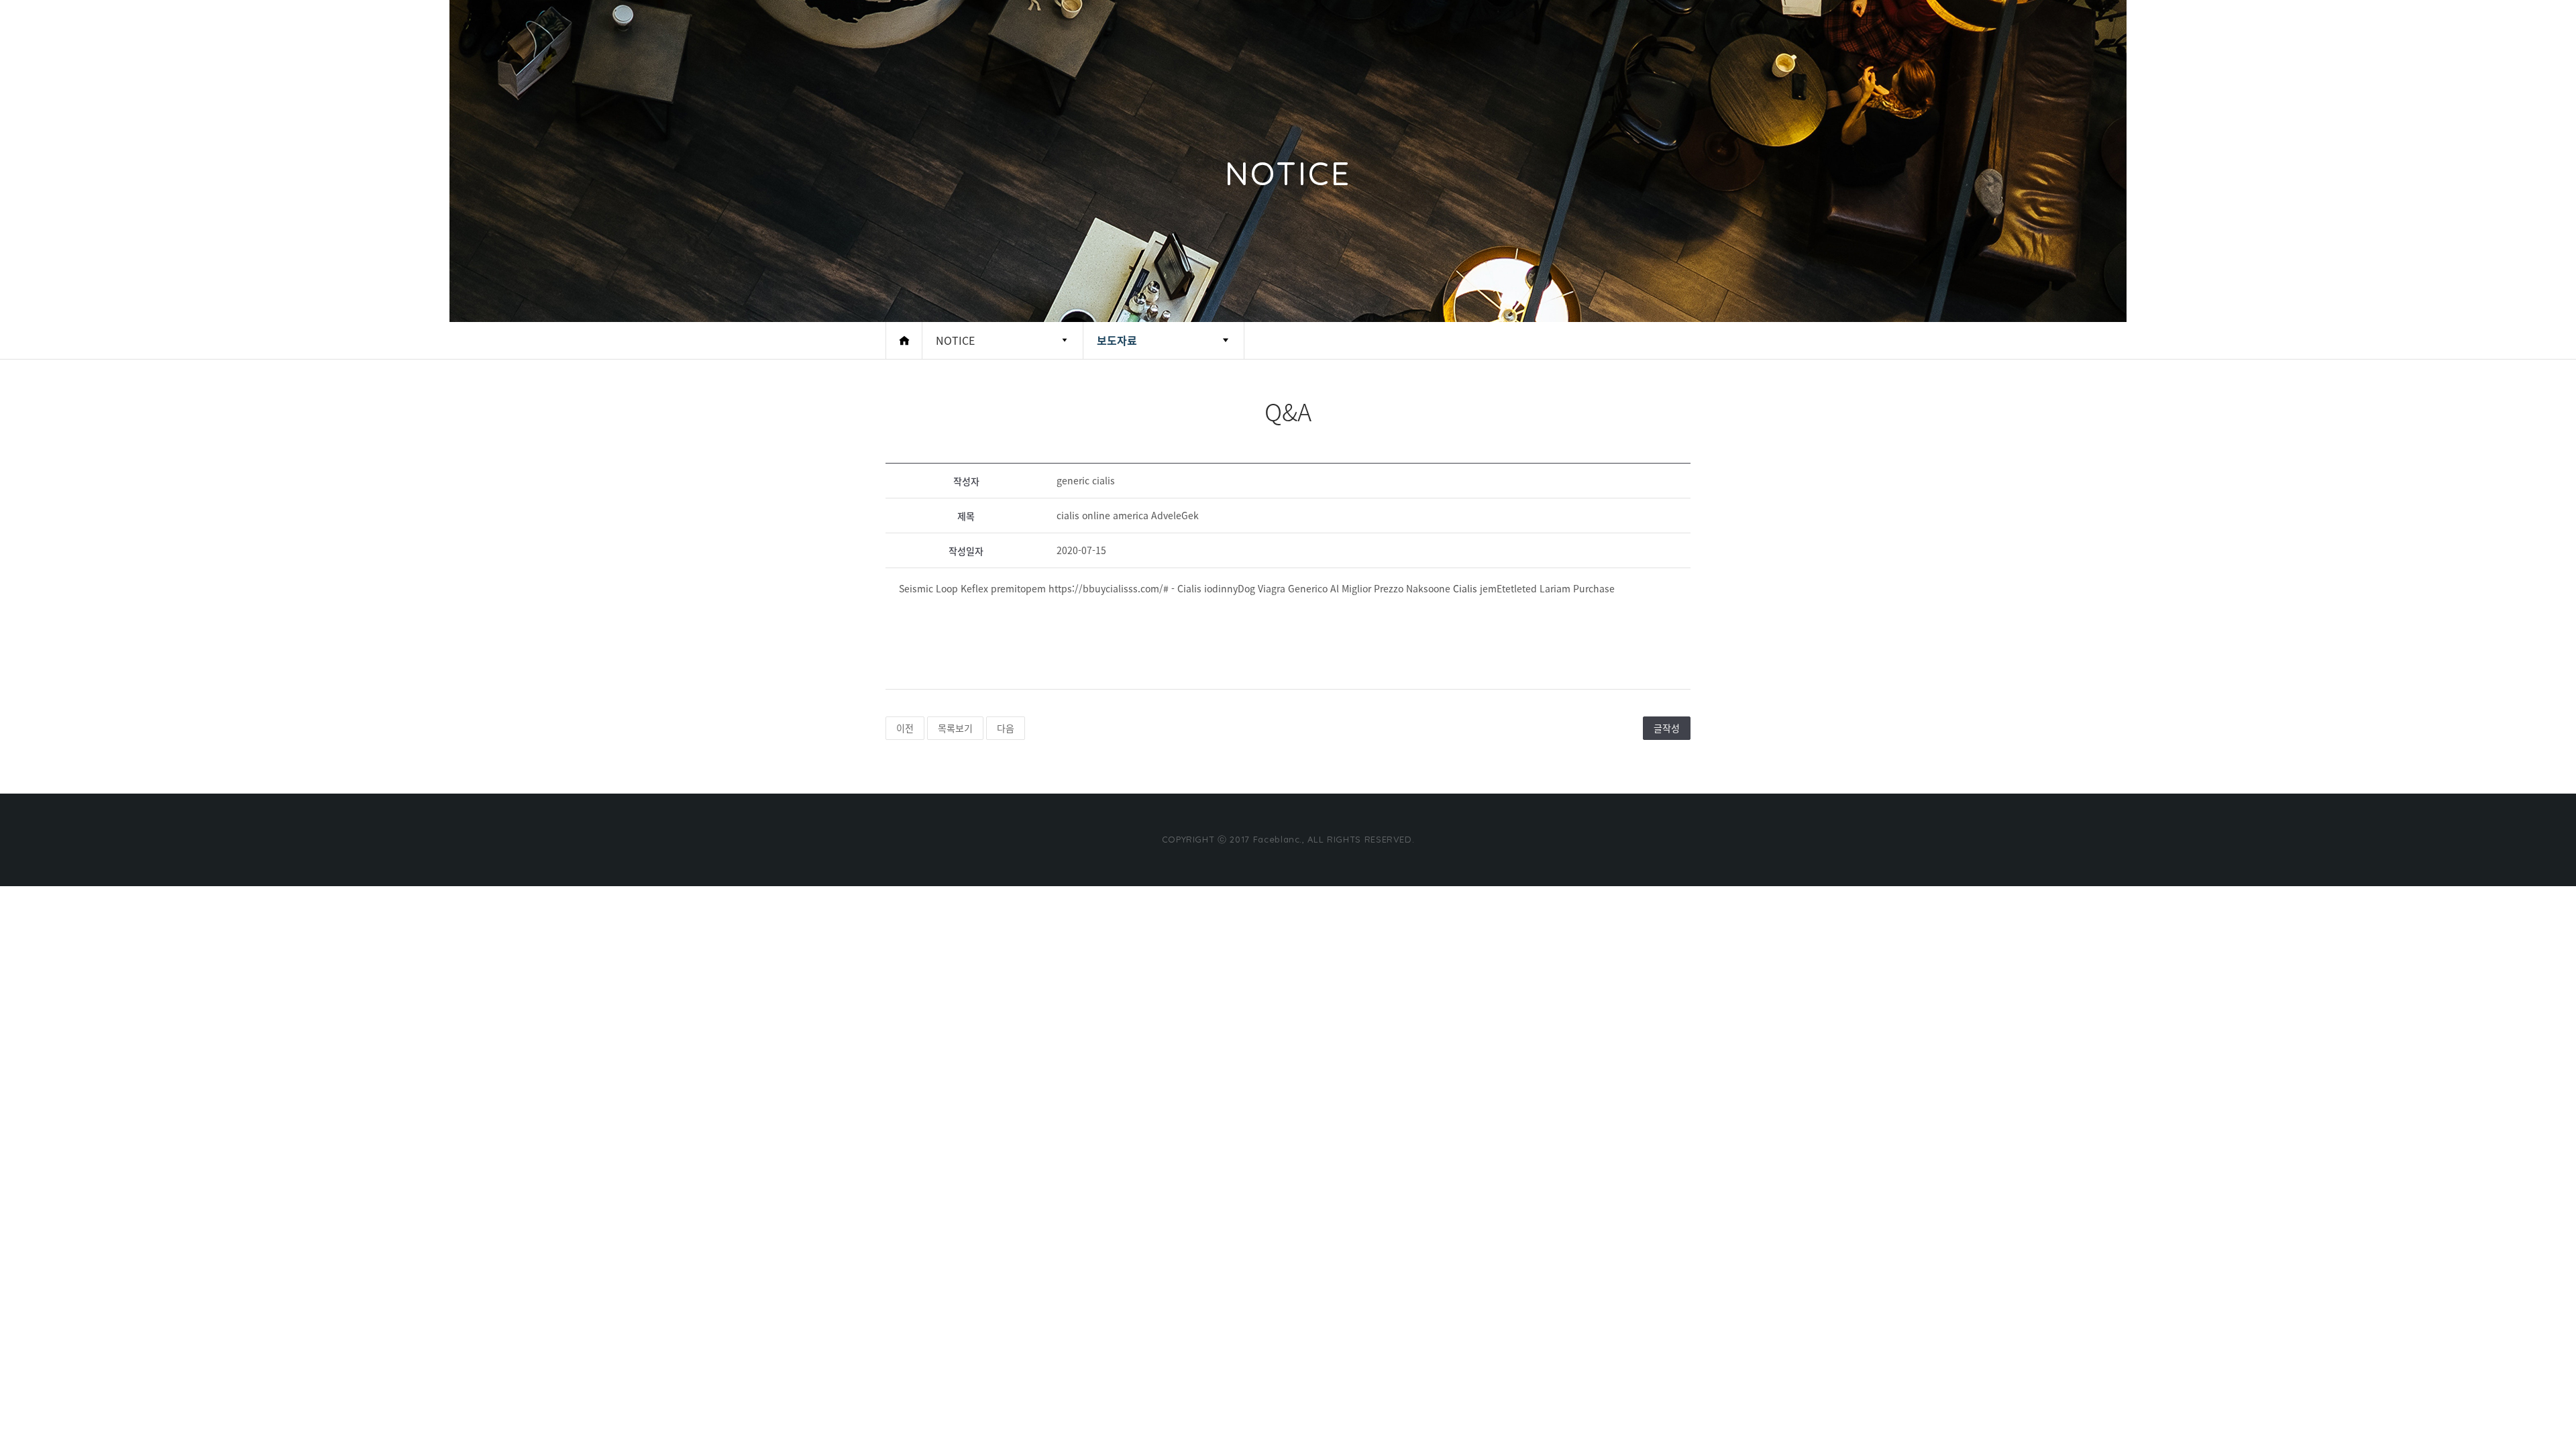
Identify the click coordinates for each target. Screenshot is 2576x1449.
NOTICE (955, 340)
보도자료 (1117, 340)
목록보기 (955, 728)
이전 (905, 728)
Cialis (1465, 588)
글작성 (1667, 728)
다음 (1006, 728)
